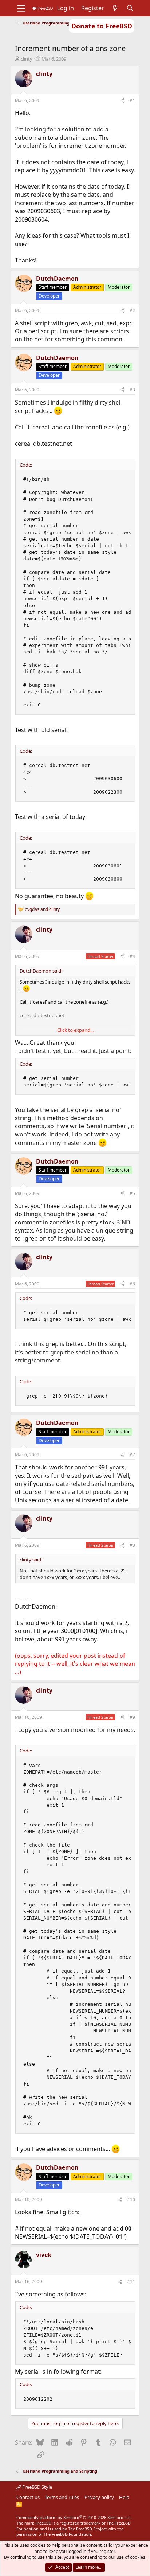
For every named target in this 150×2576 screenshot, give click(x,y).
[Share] (122, 101)
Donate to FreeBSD (102, 26)
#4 (132, 956)
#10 (131, 2199)
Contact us (28, 2497)
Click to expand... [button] (75, 1030)
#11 (131, 2282)
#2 (132, 310)
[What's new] (115, 8)
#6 (132, 1284)
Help (124, 2497)
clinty (27, 59)
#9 (132, 1717)
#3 (132, 390)
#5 (132, 1193)
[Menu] (21, 8)
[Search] (130, 8)
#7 (132, 1455)
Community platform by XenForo (74, 2517)
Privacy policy (99, 2497)
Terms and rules (62, 2497)
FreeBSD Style (37, 2487)
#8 (132, 1545)
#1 (132, 101)
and (42, 909)
